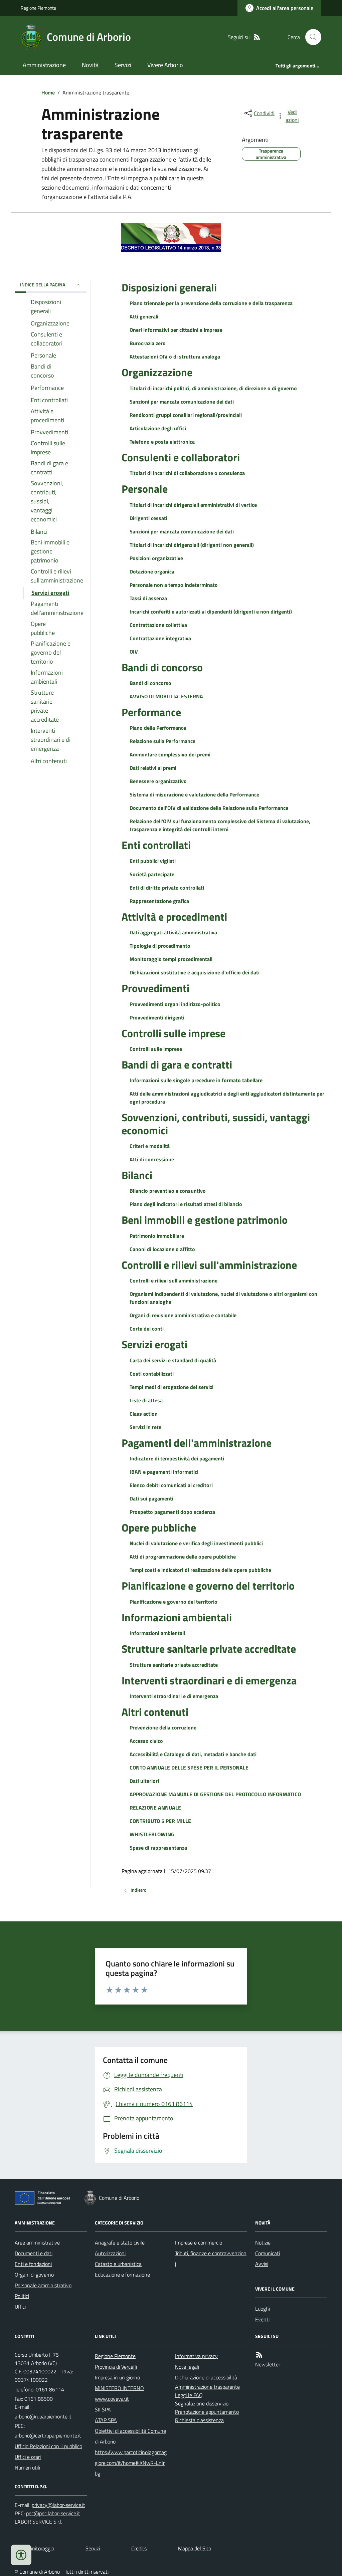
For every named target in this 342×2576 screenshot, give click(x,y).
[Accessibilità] (21, 2555)
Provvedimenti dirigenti (157, 1017)
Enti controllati (156, 845)
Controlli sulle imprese (174, 1033)
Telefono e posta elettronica (162, 442)
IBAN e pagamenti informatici (164, 1472)
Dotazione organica (152, 571)
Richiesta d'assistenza (199, 2420)
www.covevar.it (112, 2399)
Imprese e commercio (199, 2243)
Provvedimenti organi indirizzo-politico (175, 1004)
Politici (22, 2296)
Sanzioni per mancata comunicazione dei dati (182, 402)
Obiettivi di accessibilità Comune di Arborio (130, 2436)
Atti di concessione (152, 1159)
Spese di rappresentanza (158, 1848)
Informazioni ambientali (177, 1617)
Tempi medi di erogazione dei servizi (172, 1387)
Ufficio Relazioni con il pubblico (48, 2446)
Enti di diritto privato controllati (167, 888)
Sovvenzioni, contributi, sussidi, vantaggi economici (216, 1124)
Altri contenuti (155, 1712)
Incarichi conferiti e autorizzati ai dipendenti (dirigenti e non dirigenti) (211, 612)
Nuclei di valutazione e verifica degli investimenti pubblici (196, 1543)
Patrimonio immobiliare (157, 1236)
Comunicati (268, 2253)
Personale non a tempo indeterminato (174, 585)
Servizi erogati (154, 1344)
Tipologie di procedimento (160, 946)
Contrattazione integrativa (160, 638)
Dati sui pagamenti (151, 1498)
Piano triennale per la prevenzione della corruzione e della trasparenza (211, 303)
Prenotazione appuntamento (207, 2412)
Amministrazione (44, 65)
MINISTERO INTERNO (119, 2388)
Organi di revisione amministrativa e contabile (183, 1315)
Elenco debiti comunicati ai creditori (171, 1485)
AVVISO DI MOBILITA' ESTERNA (166, 696)
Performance (151, 712)
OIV (134, 652)
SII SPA (103, 2409)
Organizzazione (157, 372)
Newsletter (268, 2364)
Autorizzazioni (110, 2253)
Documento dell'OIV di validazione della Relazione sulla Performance (209, 808)
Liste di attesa (146, 1400)
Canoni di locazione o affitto (162, 1249)
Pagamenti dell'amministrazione (197, 1443)
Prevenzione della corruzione (163, 1727)
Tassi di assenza (148, 598)
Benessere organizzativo (158, 781)
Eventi (262, 2319)
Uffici (20, 2307)
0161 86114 (50, 2389)
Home (48, 92)
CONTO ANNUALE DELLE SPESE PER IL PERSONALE (189, 1768)
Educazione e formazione (122, 2275)
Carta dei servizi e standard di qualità (173, 1360)
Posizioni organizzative (156, 558)
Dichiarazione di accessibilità (206, 2377)
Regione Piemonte (38, 8)
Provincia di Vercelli (116, 2367)
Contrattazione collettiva (158, 625)
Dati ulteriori (144, 1781)
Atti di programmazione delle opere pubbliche (183, 1557)
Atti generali (144, 316)
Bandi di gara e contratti (177, 1065)
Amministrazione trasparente (207, 2387)
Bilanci (137, 1175)
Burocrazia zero (148, 343)
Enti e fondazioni (33, 2264)
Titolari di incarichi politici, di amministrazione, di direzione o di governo (213, 388)
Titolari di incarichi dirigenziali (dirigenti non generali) (192, 545)
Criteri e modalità (150, 1146)
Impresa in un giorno (117, 2377)
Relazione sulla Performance (162, 741)
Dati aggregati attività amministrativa (173, 932)
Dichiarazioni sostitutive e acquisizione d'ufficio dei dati (195, 972)
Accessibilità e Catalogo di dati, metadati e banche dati (193, 1754)
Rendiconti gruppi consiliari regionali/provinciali (186, 415)
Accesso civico (146, 1741)
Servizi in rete (145, 1427)
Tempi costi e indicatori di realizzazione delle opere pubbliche (200, 1570)
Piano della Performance (158, 728)
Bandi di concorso (162, 667)
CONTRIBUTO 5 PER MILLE (160, 1821)
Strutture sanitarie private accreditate (209, 1649)
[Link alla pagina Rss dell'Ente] (259, 2355)
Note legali (187, 2367)
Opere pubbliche (159, 1528)
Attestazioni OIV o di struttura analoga (175, 357)
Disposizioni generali (169, 287)
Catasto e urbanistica (118, 2264)
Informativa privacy (196, 2356)
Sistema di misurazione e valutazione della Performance (194, 794)
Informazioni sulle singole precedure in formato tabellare (196, 1080)
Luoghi (263, 2309)
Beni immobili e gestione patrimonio (205, 1220)
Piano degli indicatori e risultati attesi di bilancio (186, 1204)
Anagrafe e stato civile (120, 2243)
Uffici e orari (28, 2457)
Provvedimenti (155, 988)
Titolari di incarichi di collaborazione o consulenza (187, 473)
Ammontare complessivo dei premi (170, 754)
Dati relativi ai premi (153, 768)
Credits (139, 2548)
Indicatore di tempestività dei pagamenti (177, 1458)
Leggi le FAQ (189, 2395)
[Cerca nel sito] (311, 37)
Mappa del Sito (195, 2548)
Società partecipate (152, 874)
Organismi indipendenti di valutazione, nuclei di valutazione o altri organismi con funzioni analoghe (223, 1298)
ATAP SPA (106, 2420)
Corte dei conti (147, 1329)
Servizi (123, 65)
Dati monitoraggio (34, 2548)
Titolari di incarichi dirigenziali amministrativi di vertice (193, 505)
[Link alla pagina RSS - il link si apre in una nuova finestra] (257, 37)
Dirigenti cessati (148, 518)
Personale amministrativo (43, 2285)
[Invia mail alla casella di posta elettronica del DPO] (58, 2505)
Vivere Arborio (165, 65)
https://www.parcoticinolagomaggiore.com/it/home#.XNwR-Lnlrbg (131, 2463)
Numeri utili (27, 2468)
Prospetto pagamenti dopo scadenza (172, 1512)
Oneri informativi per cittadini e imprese (176, 330)
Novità (90, 65)
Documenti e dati (34, 2253)
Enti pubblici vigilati (153, 861)
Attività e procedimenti (174, 917)
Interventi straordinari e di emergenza (209, 1680)
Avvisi (262, 2264)
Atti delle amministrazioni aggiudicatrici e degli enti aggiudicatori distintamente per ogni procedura (227, 1098)
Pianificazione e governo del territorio (208, 1586)
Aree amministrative (37, 2243)
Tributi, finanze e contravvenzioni (211, 2259)
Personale (145, 489)
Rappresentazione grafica (159, 901)
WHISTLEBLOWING (152, 1834)
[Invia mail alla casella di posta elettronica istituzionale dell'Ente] (43, 2416)
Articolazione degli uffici (158, 428)
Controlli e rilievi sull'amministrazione (209, 1265)
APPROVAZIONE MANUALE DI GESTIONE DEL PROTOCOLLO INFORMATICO (215, 1794)
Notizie (263, 2243)
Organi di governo (34, 2275)
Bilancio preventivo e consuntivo (168, 1191)
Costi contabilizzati (152, 1374)
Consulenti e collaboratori (181, 457)
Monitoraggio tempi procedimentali (171, 959)
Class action (144, 1414)
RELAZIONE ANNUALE (155, 1808)
